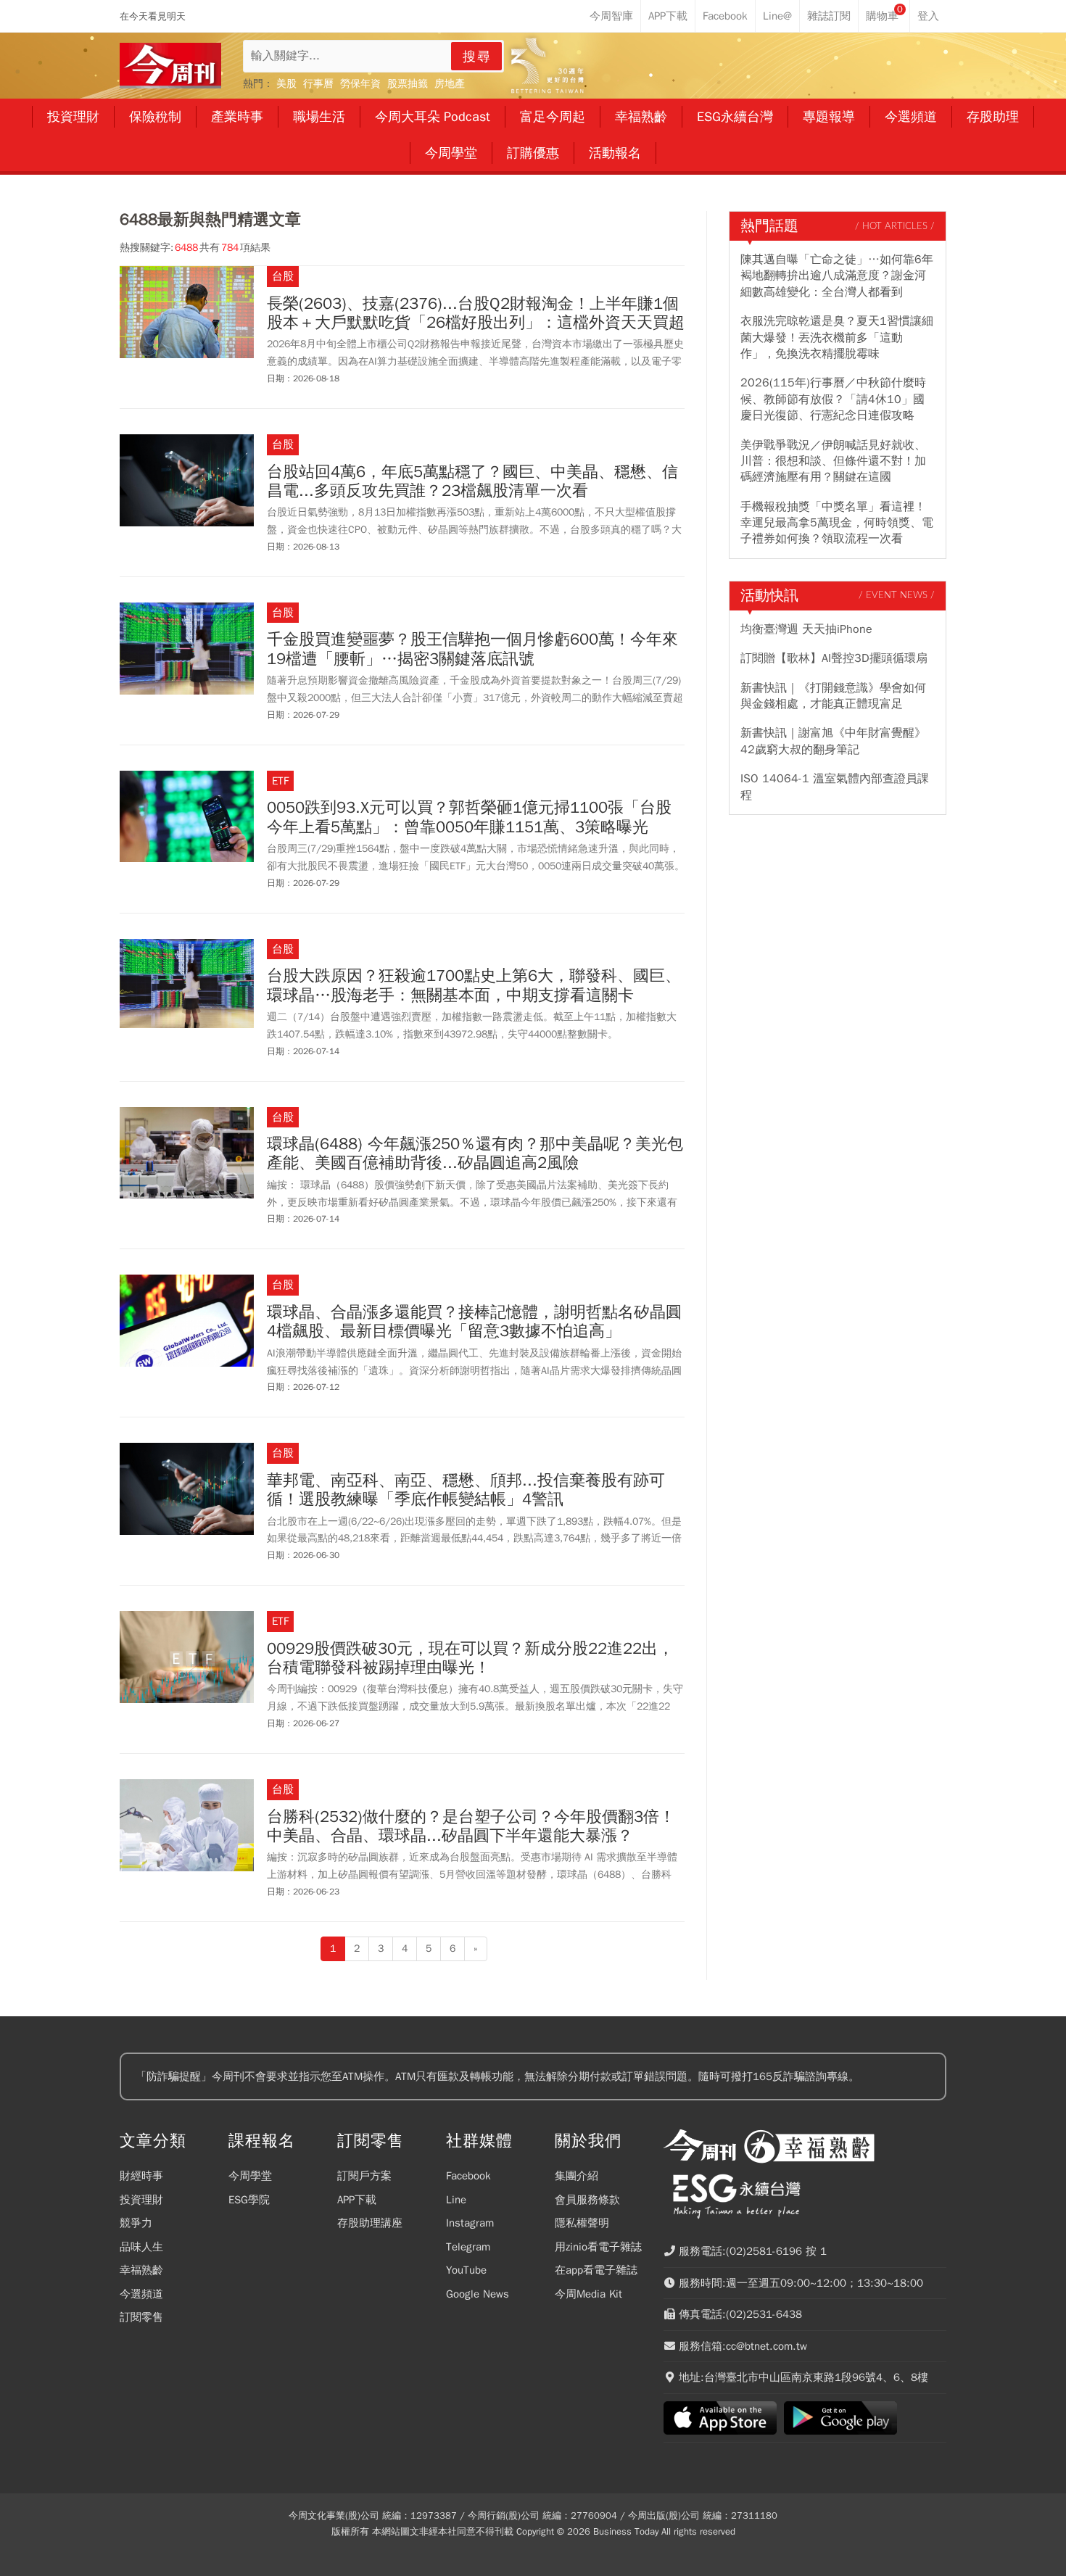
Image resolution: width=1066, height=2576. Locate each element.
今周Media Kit (588, 2294)
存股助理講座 (370, 2223)
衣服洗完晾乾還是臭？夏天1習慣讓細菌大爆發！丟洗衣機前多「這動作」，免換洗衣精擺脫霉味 (837, 337)
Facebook (468, 2176)
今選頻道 (141, 2294)
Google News (478, 2294)
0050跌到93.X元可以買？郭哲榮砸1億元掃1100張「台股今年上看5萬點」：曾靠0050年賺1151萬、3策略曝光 (469, 817)
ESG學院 (249, 2200)
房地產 (450, 84)
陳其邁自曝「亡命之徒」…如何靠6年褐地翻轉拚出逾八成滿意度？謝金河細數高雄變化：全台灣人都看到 (837, 276)
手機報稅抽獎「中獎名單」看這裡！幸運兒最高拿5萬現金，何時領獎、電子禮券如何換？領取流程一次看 (837, 523)
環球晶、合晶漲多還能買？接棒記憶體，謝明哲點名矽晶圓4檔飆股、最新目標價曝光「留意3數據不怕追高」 (474, 1322)
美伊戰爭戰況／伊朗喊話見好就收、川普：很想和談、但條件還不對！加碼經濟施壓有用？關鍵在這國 (833, 461)
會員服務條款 (587, 2200)
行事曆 (318, 84)
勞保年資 (360, 84)
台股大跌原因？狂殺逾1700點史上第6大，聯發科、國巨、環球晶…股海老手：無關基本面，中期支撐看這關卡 (474, 986)
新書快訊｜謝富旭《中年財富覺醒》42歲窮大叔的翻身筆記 (833, 741)
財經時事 (141, 2176)
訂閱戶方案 (364, 2176)
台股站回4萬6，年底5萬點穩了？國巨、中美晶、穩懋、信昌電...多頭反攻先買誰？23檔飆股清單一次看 (472, 482)
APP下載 (357, 2200)
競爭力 (136, 2223)
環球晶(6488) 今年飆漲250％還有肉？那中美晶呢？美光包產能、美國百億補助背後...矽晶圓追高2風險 (475, 1154)
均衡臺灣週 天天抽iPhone (806, 629)
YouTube (466, 2270)
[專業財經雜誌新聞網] (170, 66)
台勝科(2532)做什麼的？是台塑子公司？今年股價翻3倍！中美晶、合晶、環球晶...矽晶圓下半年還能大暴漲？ (471, 1827)
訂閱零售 (141, 2317)
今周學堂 (250, 2176)
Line (456, 2200)
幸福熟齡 (141, 2270)
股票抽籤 (408, 84)
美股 (286, 84)
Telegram (468, 2247)
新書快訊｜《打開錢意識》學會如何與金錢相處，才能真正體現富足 (833, 696)
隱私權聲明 (582, 2223)
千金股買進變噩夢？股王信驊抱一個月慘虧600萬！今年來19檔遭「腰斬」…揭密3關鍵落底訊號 (472, 649)
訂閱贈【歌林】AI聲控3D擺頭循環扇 (834, 658)
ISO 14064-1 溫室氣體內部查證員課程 (835, 787)
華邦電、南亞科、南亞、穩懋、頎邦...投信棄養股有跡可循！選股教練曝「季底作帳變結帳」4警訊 (466, 1490)
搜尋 (477, 57)
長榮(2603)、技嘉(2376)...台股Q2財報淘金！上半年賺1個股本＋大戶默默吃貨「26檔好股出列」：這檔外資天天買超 (476, 314)
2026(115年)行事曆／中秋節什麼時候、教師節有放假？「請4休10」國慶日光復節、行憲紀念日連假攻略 (833, 399)
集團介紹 (577, 2176)
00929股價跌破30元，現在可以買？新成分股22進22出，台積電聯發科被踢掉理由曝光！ (470, 1658)
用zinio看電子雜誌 (598, 2247)
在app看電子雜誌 (596, 2270)
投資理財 (141, 2200)
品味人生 (141, 2247)
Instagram (470, 2223)
